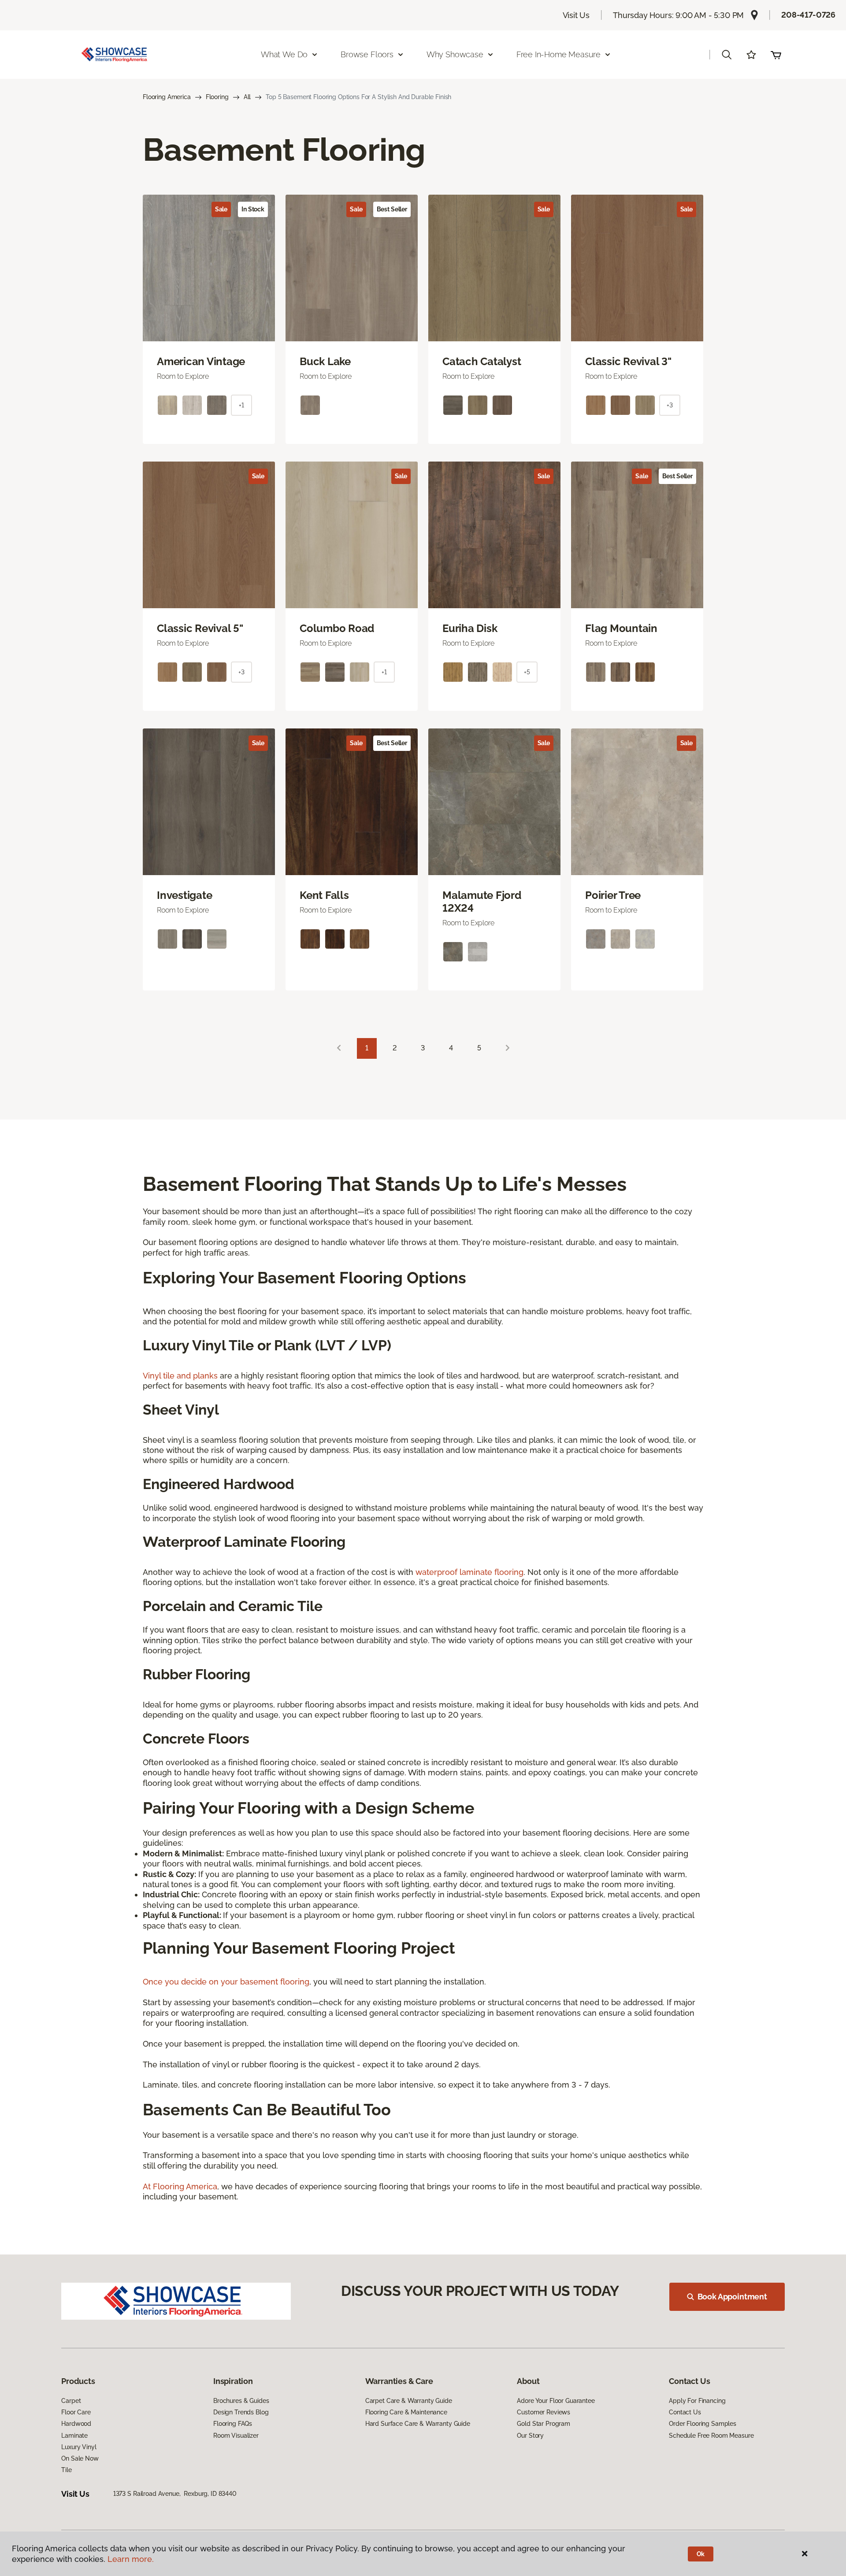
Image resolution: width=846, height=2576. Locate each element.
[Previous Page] (339, 1048)
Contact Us (685, 2412)
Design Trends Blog (241, 2412)
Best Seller (392, 209)
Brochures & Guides (241, 2401)
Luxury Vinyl (79, 2447)
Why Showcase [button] (455, 54)
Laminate (74, 2436)
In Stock (253, 209)
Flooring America (167, 97)
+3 (670, 405)
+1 (241, 405)
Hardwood (76, 2424)
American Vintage (201, 362)
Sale (221, 209)
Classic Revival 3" (628, 362)
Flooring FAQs (233, 2424)
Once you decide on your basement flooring (226, 1982)
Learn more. (131, 2559)
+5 (527, 672)
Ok (701, 2554)
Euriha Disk (470, 628)
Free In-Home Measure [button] (558, 54)
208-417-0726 (808, 15)
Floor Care (76, 2412)
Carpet (71, 2401)
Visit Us (576, 15)
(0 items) (776, 55)
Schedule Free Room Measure (711, 2436)
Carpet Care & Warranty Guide (409, 2401)
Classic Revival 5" (200, 628)
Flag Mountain (621, 628)
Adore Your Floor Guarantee (556, 2401)
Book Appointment (732, 2297)
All (247, 97)
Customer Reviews (544, 2412)
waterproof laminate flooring (469, 1572)
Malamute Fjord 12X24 (482, 902)
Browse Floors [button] (367, 54)
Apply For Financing (697, 2401)
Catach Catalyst (482, 362)
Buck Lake (325, 362)
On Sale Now (80, 2458)
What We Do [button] (284, 54)
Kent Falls (324, 895)
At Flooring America (180, 2186)
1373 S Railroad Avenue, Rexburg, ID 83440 (175, 2494)
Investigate (184, 895)
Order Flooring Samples (703, 2424)
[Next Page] (508, 1048)
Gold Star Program (544, 2424)
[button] (727, 55)
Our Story (530, 2436)
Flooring (217, 97)
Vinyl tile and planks (180, 1376)
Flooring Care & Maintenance (406, 2412)
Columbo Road (337, 628)
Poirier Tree (613, 895)
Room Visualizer (236, 2436)
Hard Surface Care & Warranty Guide (418, 2424)
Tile (66, 2470)
